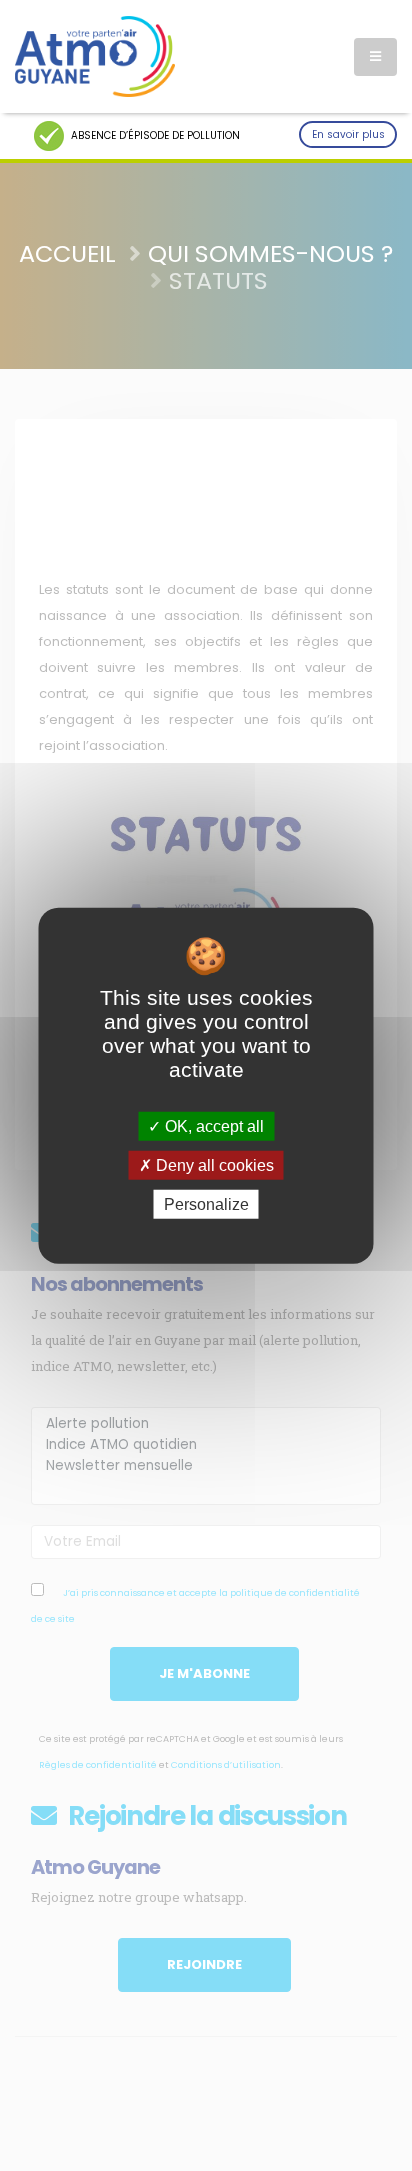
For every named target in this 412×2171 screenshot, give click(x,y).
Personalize (206, 1204)
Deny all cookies (213, 1164)
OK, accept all (212, 1125)
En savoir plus (348, 134)
